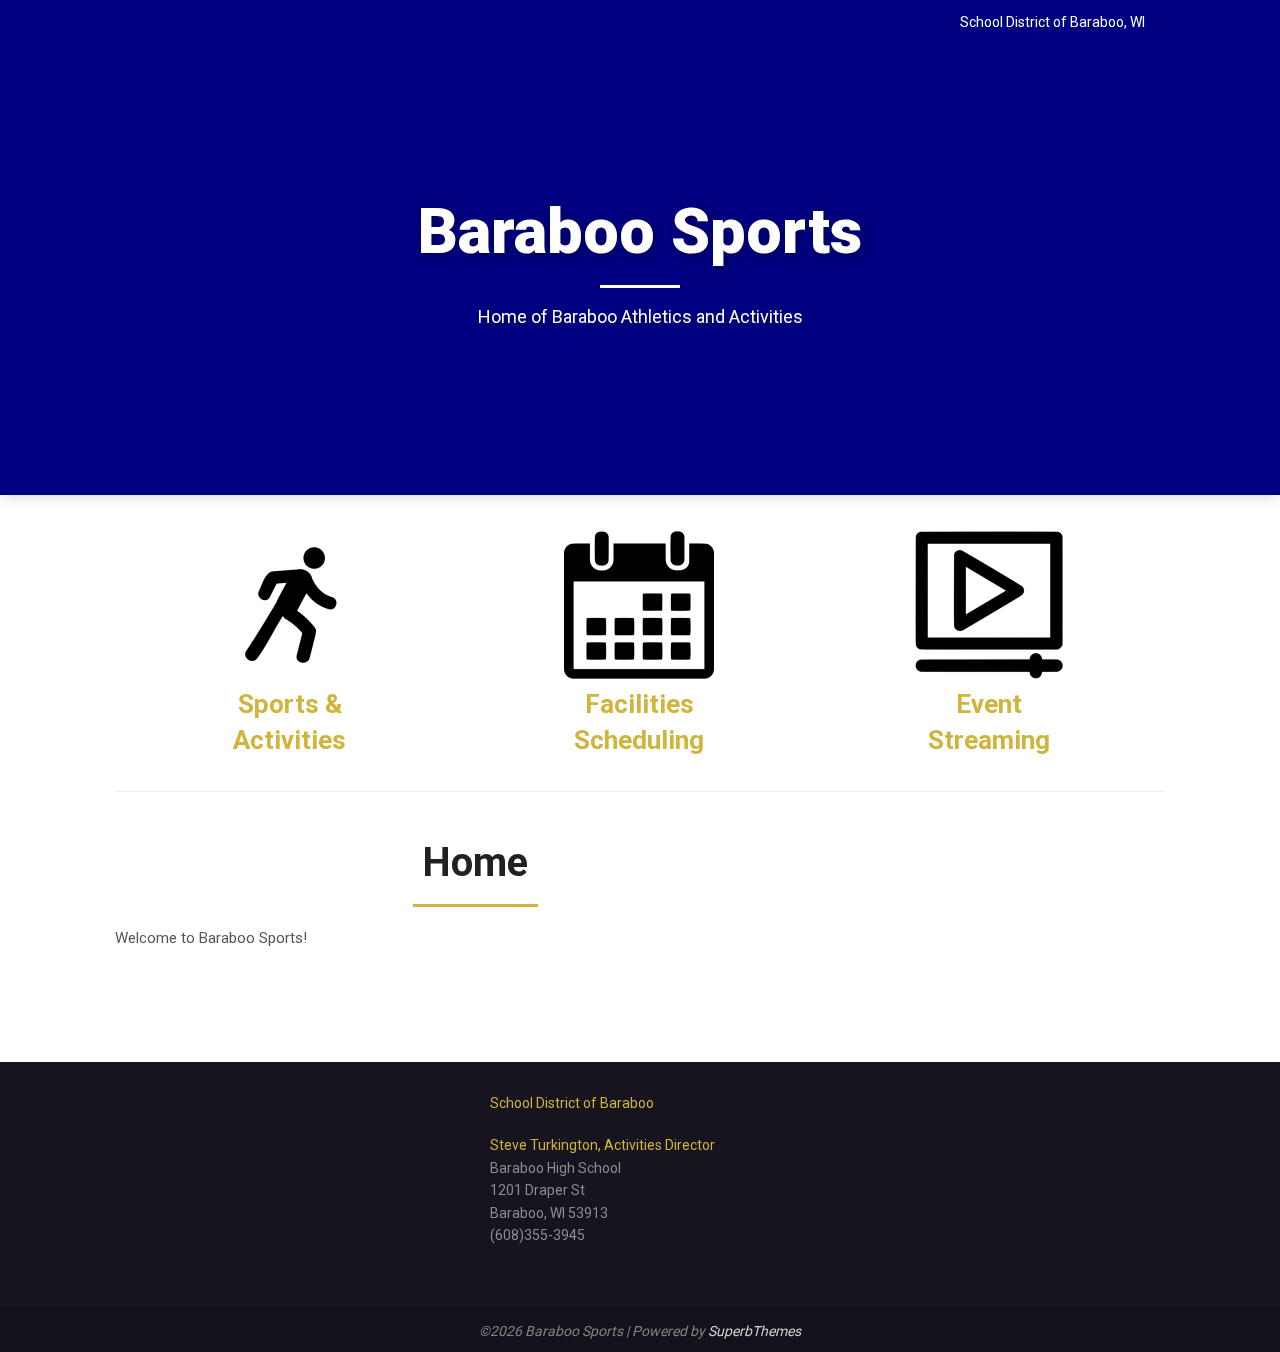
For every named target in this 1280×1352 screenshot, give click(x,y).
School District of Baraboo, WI (1052, 22)
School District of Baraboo (572, 1103)
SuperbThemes (754, 1331)
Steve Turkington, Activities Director (602, 1145)
